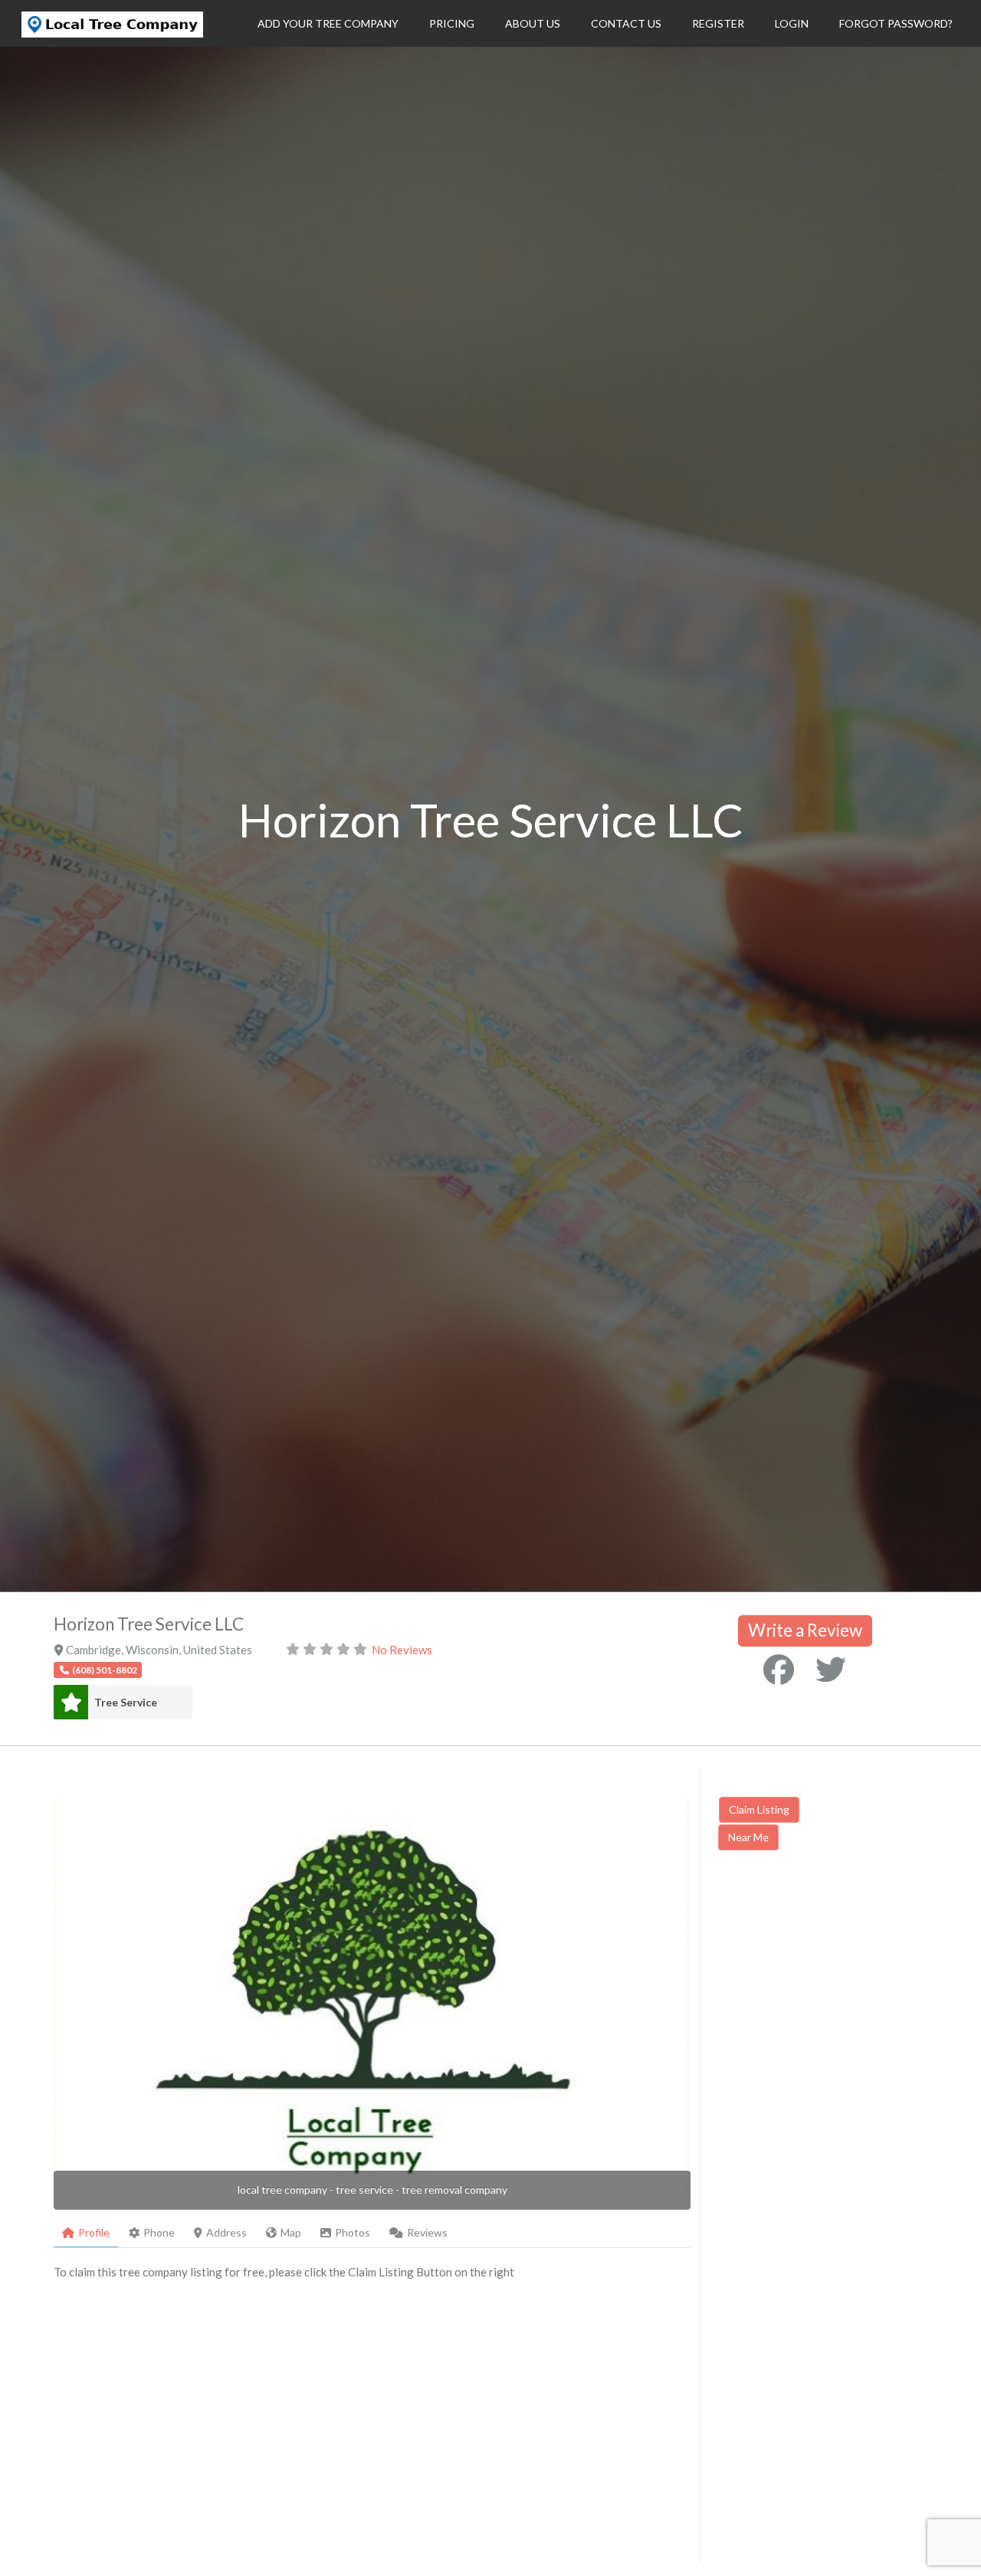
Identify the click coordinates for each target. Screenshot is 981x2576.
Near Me (748, 1837)
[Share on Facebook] (779, 1670)
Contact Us (626, 23)
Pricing (452, 23)
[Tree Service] (71, 1702)
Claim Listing (759, 1809)
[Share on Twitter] (831, 1670)
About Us (533, 23)
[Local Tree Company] (112, 33)
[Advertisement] (847, 1993)
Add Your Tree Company (328, 23)
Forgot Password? (896, 23)
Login (792, 23)
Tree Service (126, 1702)
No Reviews (402, 1650)
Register (718, 23)
